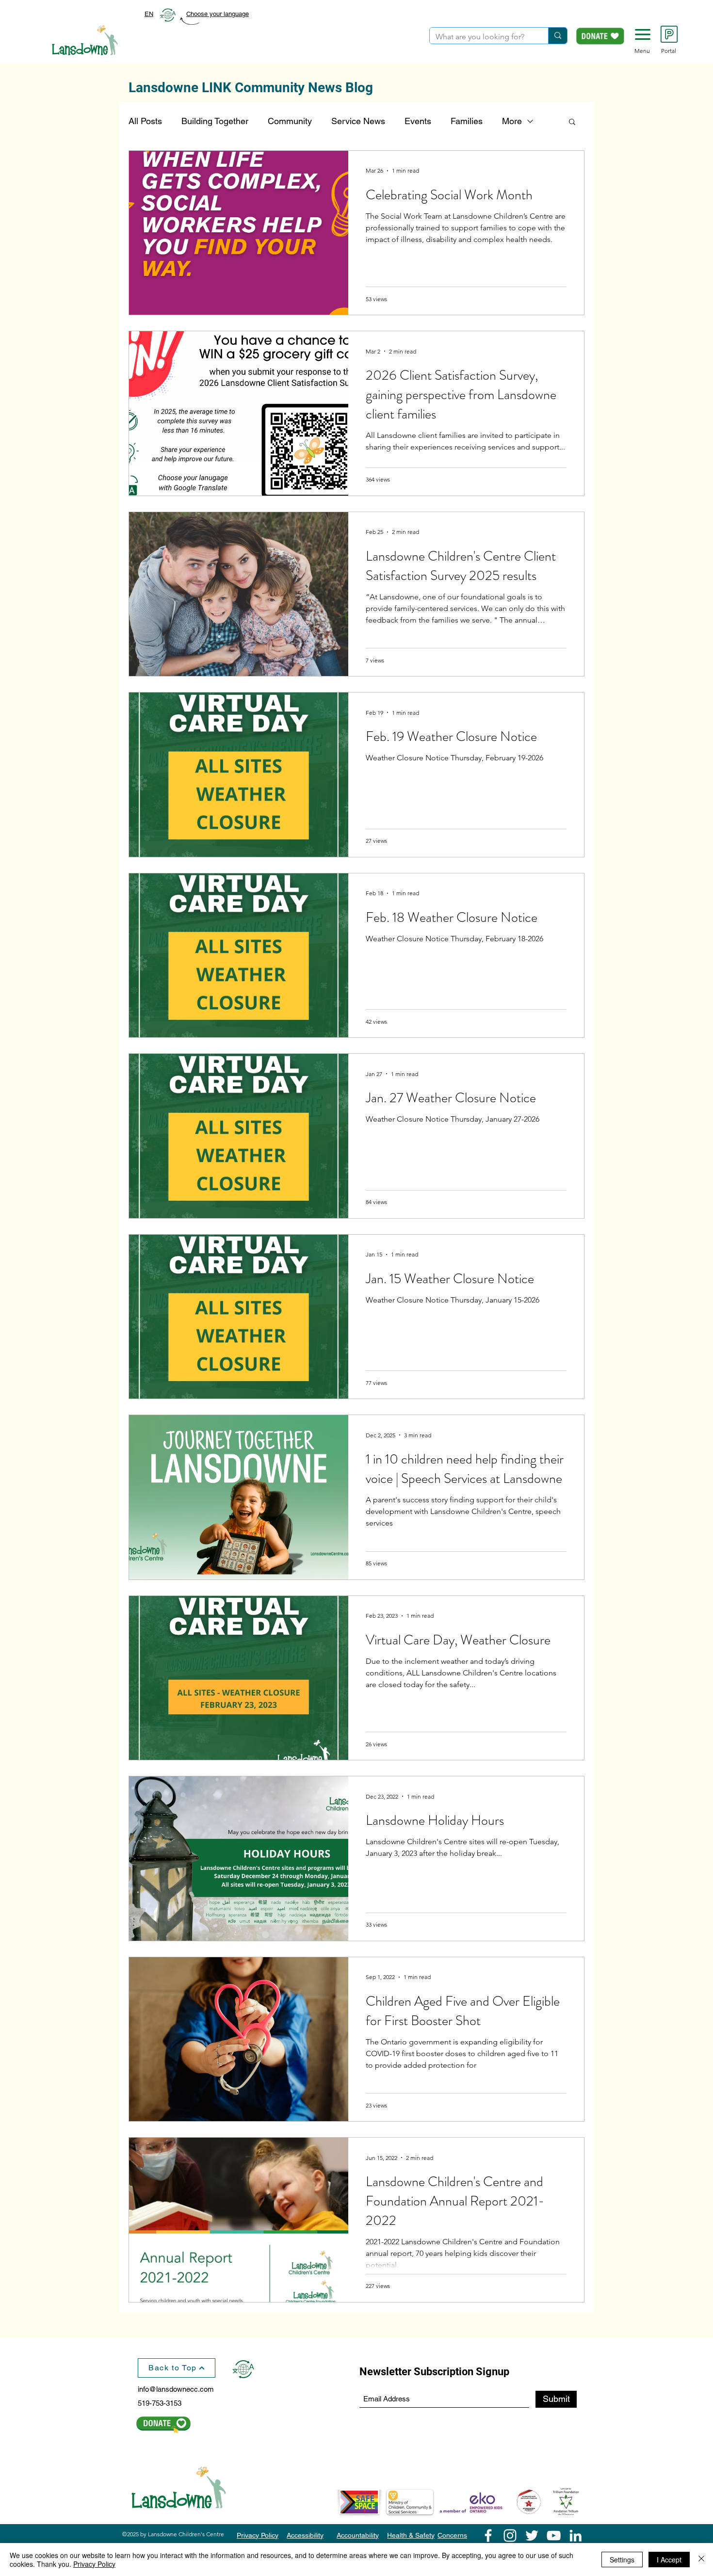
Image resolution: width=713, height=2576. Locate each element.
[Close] (701, 2560)
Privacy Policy (94, 2564)
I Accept (669, 2560)
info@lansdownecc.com (176, 2389)
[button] (643, 34)
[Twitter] (532, 2536)
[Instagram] (510, 2536)
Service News (358, 121)
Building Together (215, 121)
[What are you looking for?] (558, 36)
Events (418, 121)
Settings (622, 2560)
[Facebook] (488, 2536)
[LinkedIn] (575, 2536)
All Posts (145, 121)
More (512, 121)
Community (290, 121)
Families (467, 121)
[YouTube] (554, 2536)
